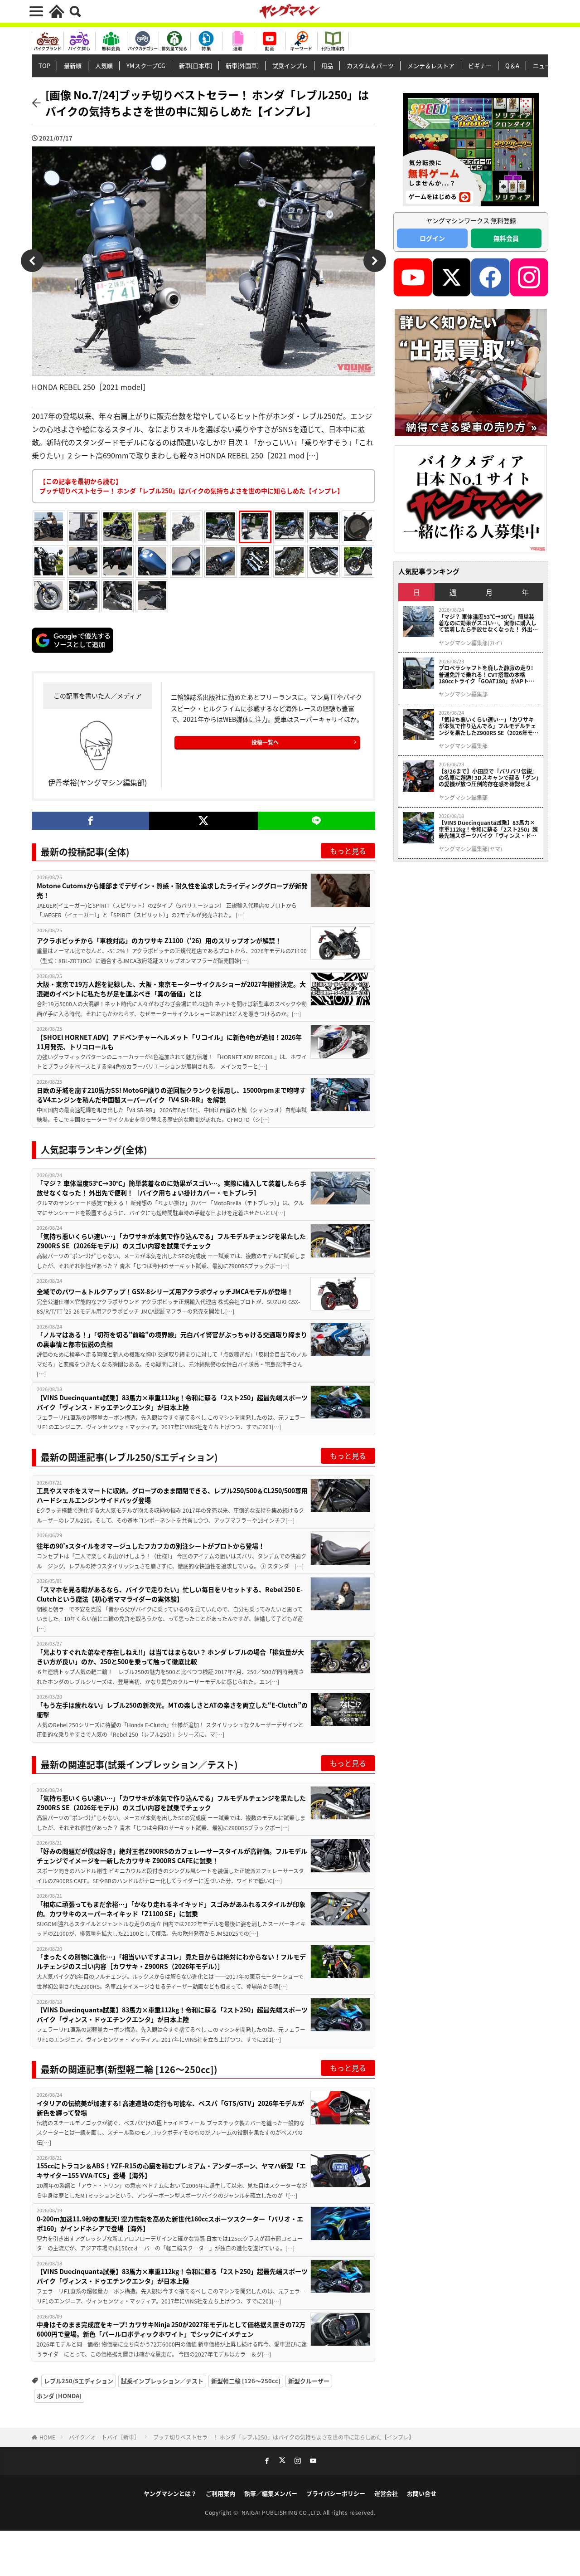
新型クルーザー (309, 2381)
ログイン (432, 238)
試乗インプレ (290, 66)
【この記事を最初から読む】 (191, 486)
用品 (327, 66)
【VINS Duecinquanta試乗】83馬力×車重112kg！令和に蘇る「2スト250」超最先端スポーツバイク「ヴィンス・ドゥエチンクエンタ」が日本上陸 (172, 1402)
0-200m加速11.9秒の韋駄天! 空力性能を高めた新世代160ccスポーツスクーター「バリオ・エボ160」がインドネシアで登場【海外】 (170, 2223)
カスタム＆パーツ (370, 66)
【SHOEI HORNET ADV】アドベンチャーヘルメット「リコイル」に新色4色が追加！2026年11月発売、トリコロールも (169, 1042)
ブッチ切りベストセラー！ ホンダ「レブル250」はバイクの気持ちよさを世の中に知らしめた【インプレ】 (284, 2437)
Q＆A (512, 66)
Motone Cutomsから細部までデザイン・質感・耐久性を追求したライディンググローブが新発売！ (172, 890)
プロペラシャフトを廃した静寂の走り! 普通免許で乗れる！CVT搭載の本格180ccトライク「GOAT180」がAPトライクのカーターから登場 (486, 674)
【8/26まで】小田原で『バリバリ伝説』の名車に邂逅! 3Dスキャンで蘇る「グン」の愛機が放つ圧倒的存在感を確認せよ (489, 778)
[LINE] (317, 821)
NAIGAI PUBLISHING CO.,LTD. (283, 2512)
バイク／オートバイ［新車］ (104, 2437)
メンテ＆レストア (431, 66)
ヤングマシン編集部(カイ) (470, 643)
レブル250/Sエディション (79, 2381)
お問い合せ (422, 2493)
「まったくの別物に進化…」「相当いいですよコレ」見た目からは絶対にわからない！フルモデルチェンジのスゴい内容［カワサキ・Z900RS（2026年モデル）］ (171, 1961)
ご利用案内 (220, 2493)
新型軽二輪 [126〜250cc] (246, 2381)
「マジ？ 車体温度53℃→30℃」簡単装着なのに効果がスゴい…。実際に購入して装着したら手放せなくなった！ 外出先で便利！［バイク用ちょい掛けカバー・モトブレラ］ (172, 1188)
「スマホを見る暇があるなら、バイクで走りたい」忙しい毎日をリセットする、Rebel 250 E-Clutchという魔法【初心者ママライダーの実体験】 (170, 1594)
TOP (44, 66)
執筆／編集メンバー (271, 2493)
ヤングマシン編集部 (463, 694)
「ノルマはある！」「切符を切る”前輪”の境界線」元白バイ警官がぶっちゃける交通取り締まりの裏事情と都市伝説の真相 (172, 1339)
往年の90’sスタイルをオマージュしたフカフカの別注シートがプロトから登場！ (151, 1546)
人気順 (104, 66)
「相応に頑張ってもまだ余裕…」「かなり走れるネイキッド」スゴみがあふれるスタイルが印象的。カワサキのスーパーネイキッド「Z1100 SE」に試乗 (171, 1909)
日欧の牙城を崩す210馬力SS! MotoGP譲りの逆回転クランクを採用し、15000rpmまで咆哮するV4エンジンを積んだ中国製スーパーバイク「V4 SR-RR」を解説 (171, 1095)
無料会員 (506, 238)
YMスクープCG (146, 66)
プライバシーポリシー (336, 2493)
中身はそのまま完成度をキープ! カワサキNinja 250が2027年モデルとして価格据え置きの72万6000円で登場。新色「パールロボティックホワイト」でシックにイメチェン (171, 2329)
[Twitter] (203, 821)
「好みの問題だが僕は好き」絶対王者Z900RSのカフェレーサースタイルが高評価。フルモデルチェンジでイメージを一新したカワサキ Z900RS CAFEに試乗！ (172, 1856)
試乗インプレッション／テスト (162, 2381)
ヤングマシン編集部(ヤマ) (470, 849)
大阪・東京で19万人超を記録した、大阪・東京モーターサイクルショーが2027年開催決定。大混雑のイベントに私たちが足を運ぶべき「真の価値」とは (171, 989)
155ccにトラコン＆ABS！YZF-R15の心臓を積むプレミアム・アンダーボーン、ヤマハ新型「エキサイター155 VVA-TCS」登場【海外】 (171, 2170)
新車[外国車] (242, 66)
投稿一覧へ (265, 742)
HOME (47, 2437)
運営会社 (386, 2493)
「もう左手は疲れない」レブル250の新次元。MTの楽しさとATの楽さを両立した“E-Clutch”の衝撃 (172, 1710)
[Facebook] (90, 821)
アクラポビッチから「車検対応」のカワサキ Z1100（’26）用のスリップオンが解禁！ (159, 940)
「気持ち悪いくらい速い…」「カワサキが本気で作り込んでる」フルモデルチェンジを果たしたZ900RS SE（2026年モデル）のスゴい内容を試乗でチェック (171, 1241)
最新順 (73, 66)
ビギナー (480, 66)
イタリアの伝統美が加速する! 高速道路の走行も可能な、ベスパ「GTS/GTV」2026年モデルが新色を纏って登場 (170, 2108)
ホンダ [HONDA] (59, 2396)
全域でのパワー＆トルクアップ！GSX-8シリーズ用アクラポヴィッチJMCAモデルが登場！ (165, 1291)
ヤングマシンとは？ (170, 2493)
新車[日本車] (196, 66)
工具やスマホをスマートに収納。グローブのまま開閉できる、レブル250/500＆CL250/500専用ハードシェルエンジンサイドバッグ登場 (172, 1495)
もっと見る (348, 851)
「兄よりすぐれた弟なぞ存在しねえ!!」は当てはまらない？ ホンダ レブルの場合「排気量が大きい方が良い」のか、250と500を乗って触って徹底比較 (170, 1657)
